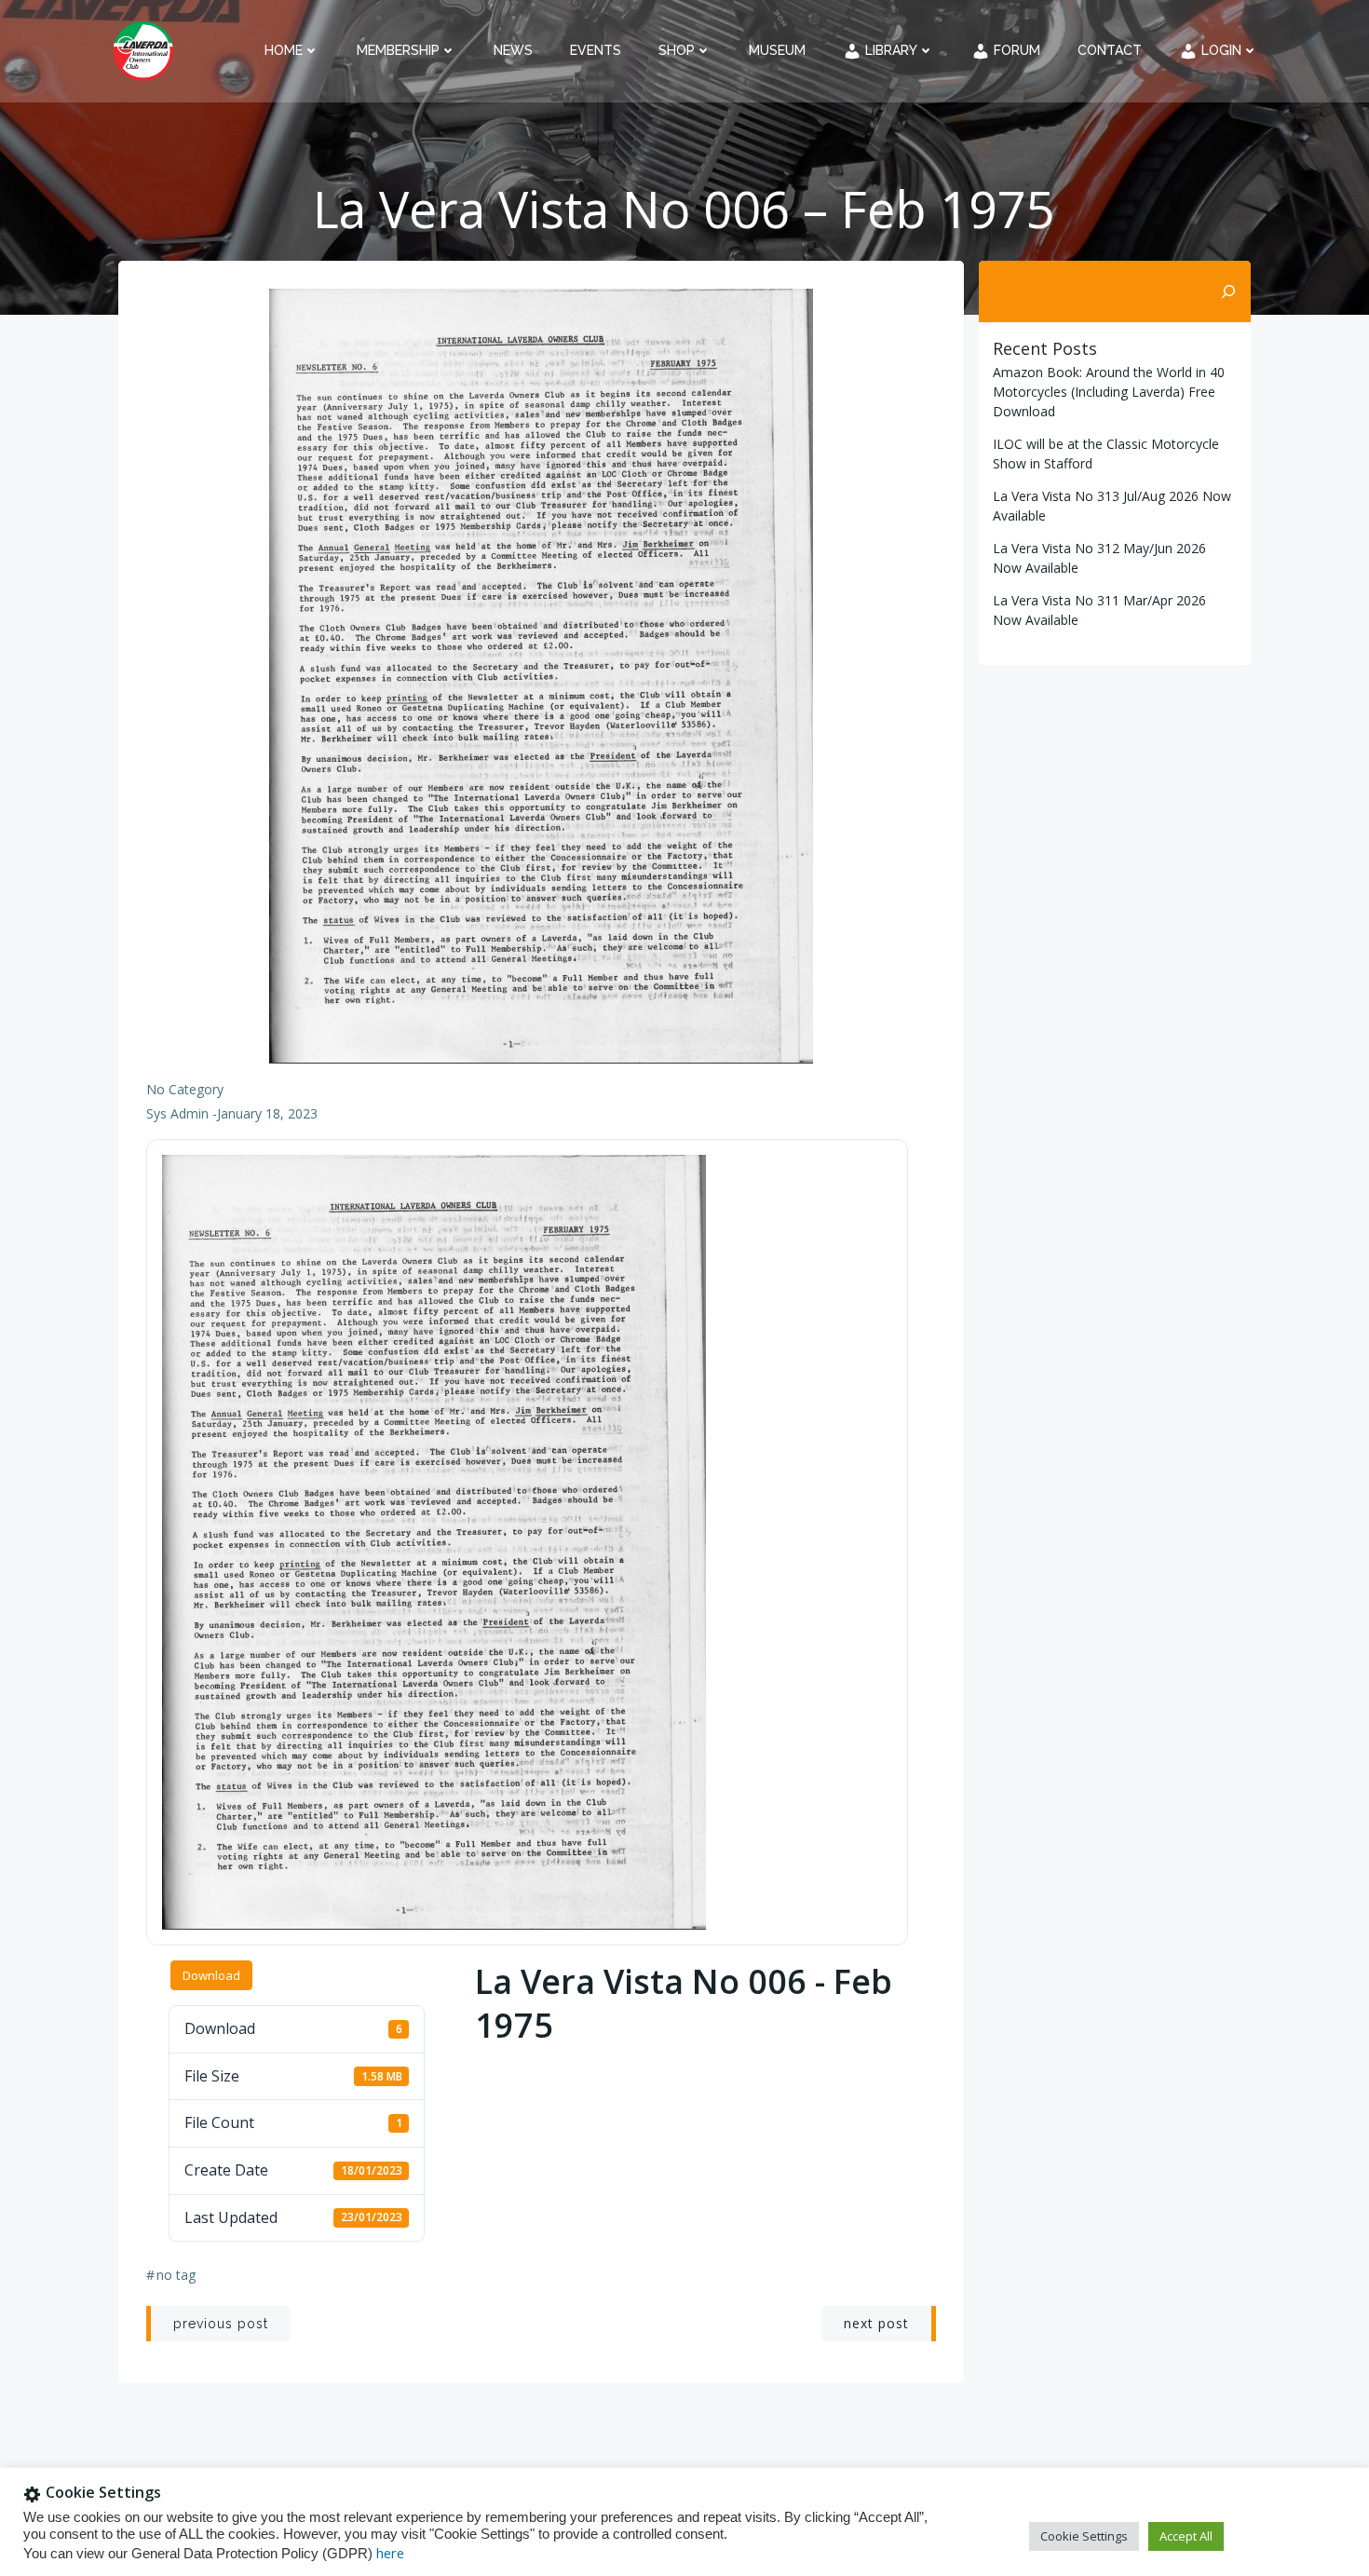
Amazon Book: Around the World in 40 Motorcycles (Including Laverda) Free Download (1109, 392)
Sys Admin (177, 1113)
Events (596, 50)
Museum (777, 50)
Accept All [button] (1186, 2536)
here (390, 2553)
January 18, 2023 (267, 1113)
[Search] (1228, 291)
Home (284, 50)
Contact (1110, 50)
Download (211, 1975)
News (513, 50)
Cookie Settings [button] (1084, 2536)
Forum (1015, 50)
